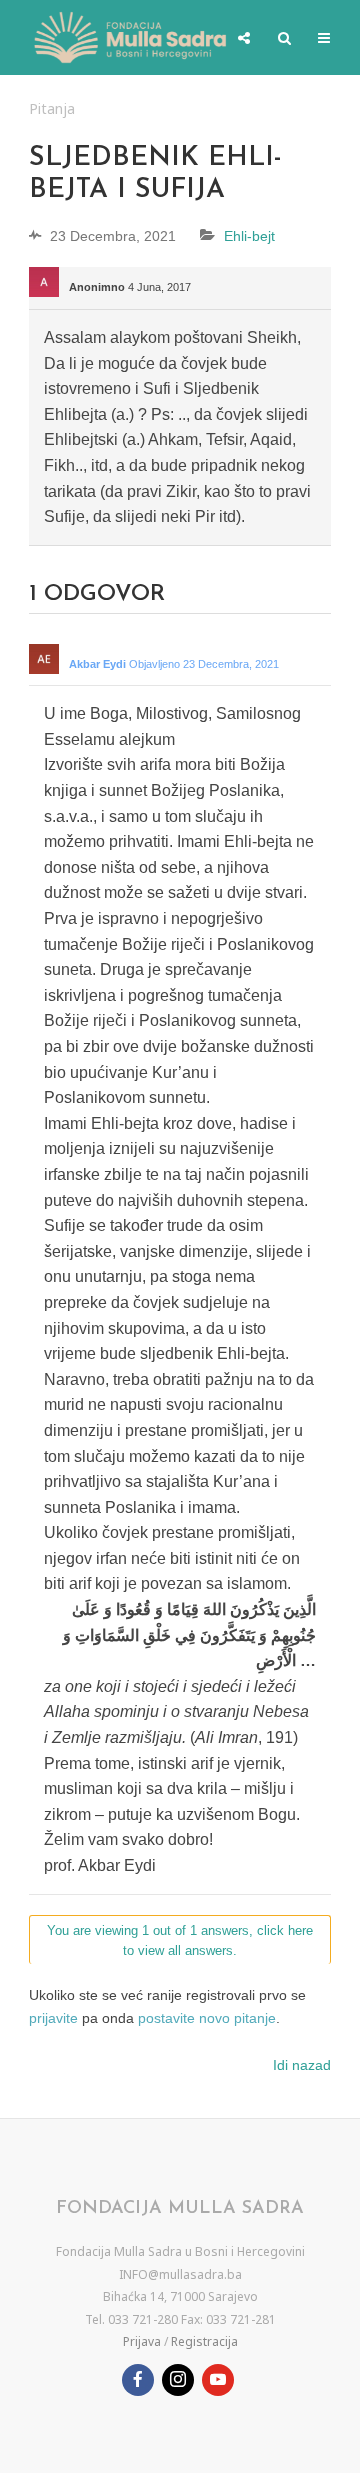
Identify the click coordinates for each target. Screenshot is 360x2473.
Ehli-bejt (249, 236)
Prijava (142, 2341)
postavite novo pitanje (207, 2018)
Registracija (204, 2341)
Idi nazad (302, 2065)
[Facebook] (138, 2380)
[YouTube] (218, 2380)
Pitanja (52, 108)
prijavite (53, 2018)
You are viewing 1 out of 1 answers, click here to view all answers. (180, 1941)
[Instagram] (178, 2380)
